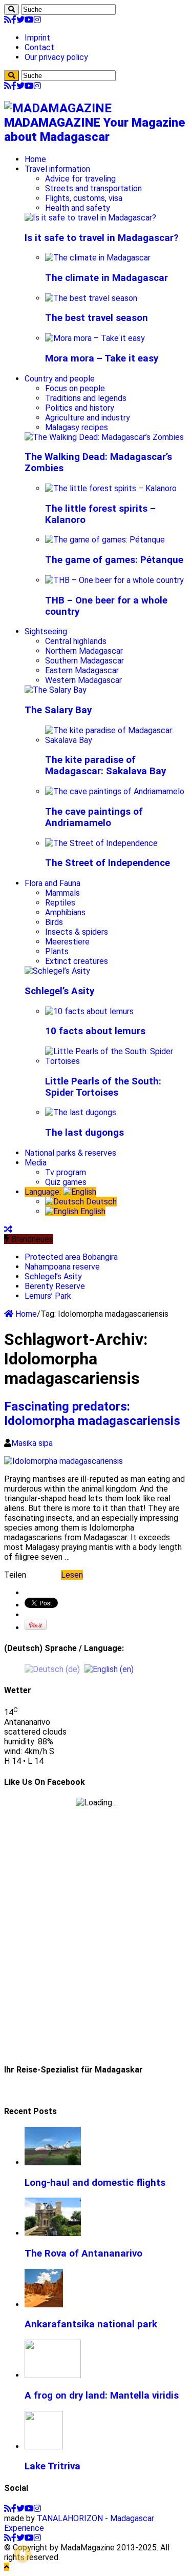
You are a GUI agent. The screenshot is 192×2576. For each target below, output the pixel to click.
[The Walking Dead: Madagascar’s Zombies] (104, 437)
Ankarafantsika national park (91, 2324)
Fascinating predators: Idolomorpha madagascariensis (92, 1414)
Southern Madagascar (84, 661)
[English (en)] (109, 1669)
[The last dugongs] (81, 1112)
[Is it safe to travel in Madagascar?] (90, 218)
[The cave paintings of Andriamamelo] (115, 791)
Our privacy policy (56, 57)
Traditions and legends (86, 398)
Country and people (60, 379)
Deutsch (100, 1202)
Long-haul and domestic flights (95, 2183)
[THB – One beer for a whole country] (114, 580)
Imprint (37, 38)
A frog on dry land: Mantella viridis (102, 2396)
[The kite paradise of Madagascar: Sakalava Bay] (116, 740)
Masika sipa (32, 1443)
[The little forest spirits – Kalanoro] (111, 488)
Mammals (62, 893)
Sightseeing (46, 631)
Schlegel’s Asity (59, 991)
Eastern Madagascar (82, 670)
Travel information (57, 169)
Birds (54, 922)
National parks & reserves (70, 1153)
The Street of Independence (108, 863)
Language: (44, 1192)
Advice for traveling (80, 179)
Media (36, 1163)
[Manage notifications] (23, 2553)
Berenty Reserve (55, 1286)
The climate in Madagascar (106, 278)
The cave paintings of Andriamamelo (94, 817)
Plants (57, 951)
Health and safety (78, 208)
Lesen (72, 1575)
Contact (39, 47)
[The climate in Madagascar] (98, 258)
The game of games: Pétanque (114, 560)
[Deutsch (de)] (52, 1669)
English (92, 1211)
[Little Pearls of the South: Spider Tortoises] (116, 1061)
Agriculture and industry (88, 418)
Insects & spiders (77, 932)
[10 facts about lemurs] (89, 1011)
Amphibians (65, 912)
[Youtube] (29, 20)
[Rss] (8, 20)
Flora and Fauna (52, 883)
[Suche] (12, 9)
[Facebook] (14, 20)
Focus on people (75, 388)
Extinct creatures (77, 961)
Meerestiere (67, 942)
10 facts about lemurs (95, 1031)
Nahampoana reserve (62, 1267)
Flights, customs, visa (84, 198)
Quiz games (66, 1182)
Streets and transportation (93, 188)
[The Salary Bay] (56, 690)
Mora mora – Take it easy (102, 358)
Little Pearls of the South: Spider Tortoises (103, 1087)
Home (35, 159)
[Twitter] (20, 20)
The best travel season (97, 318)
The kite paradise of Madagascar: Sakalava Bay (105, 766)
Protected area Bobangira (71, 1257)
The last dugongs (84, 1133)
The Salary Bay (58, 710)
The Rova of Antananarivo (83, 2253)
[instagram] (37, 20)
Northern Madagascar (84, 651)
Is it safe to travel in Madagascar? (102, 238)
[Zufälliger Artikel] (8, 1229)
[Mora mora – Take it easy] (95, 338)
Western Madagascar (83, 680)
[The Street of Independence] (101, 843)
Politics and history (80, 408)
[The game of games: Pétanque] (105, 540)
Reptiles (60, 903)
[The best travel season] (91, 298)
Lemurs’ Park (48, 1296)
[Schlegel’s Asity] (57, 971)
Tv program (66, 1172)
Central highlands (76, 641)
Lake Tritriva (52, 2466)
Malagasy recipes (77, 427)
